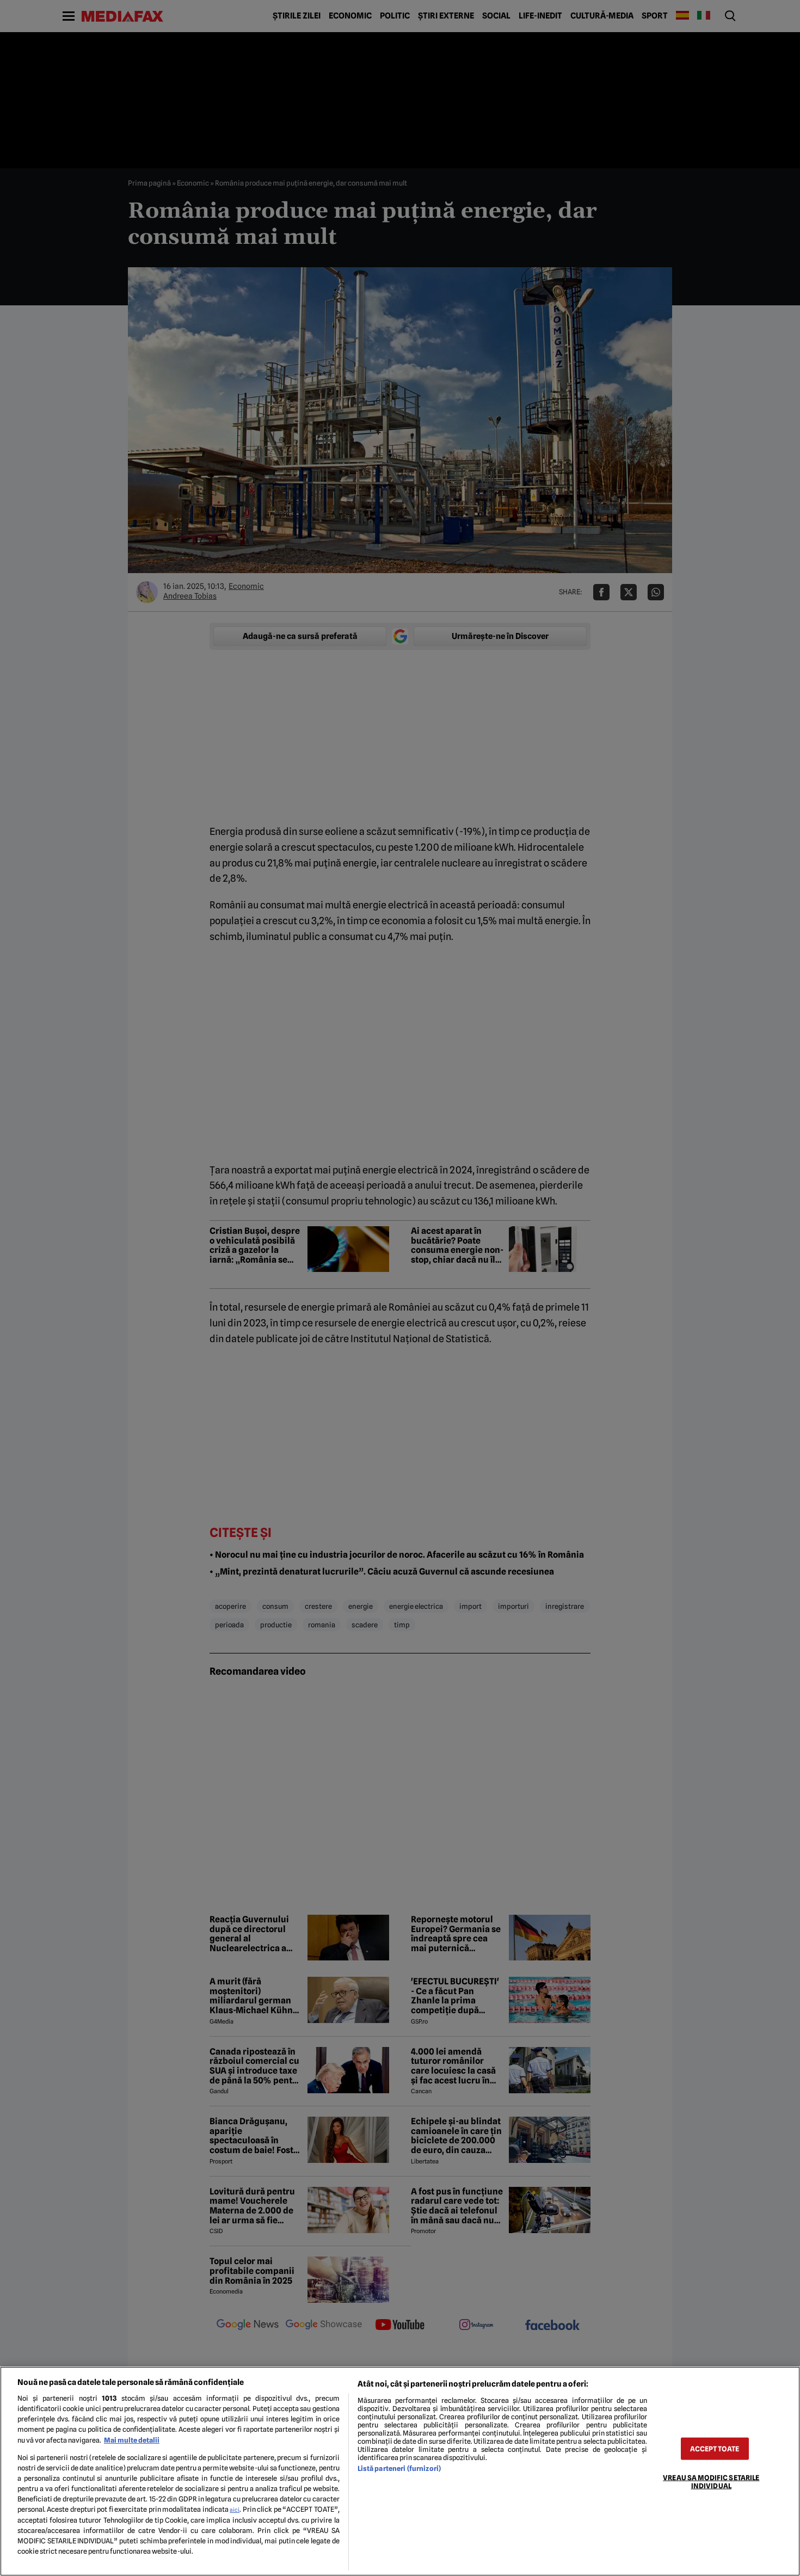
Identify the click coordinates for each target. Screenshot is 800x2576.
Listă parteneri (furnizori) (399, 2469)
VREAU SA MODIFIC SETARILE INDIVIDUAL (711, 2481)
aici (235, 2510)
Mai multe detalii (132, 2440)
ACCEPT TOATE (715, 2448)
